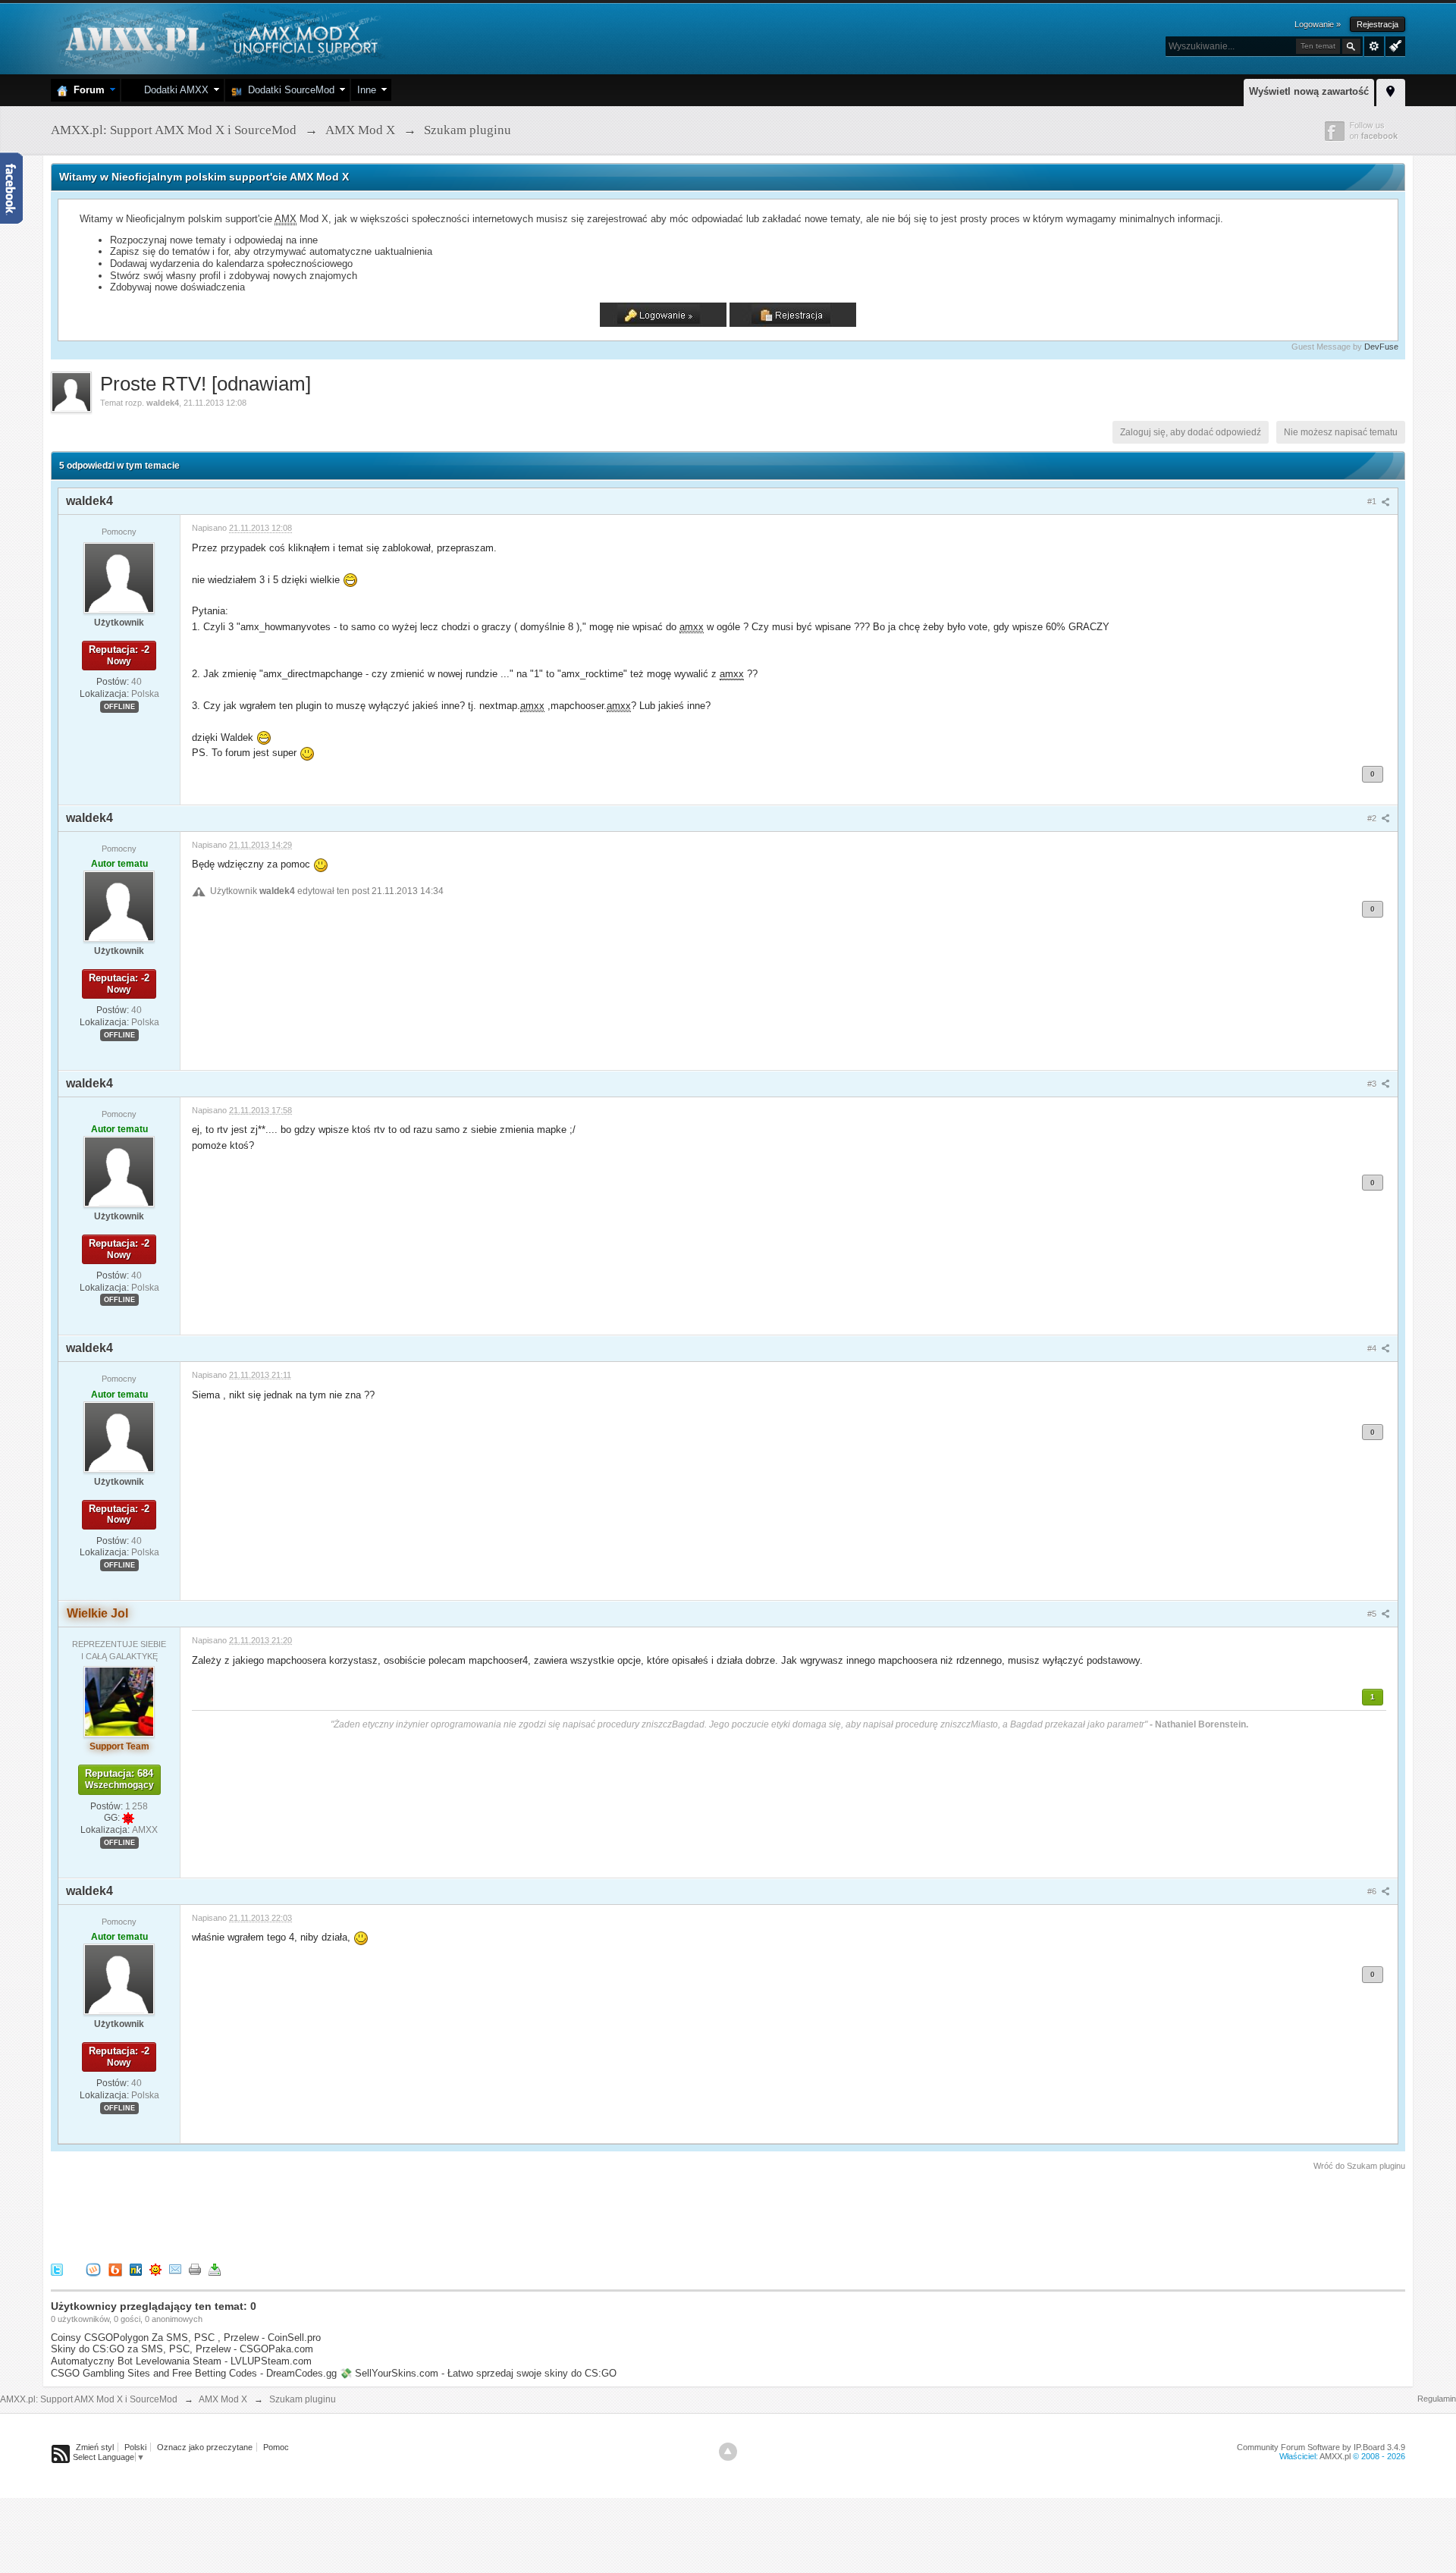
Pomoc (276, 2447)
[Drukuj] (195, 2269)
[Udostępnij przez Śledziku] (136, 2269)
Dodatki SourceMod (288, 90)
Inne (367, 90)
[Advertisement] (327, 2214)
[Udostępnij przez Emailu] (175, 2269)
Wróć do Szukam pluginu (1359, 2166)
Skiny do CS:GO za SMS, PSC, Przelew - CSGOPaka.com (182, 2349)
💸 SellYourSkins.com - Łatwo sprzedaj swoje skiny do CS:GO (478, 2373)
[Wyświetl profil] (119, 577)
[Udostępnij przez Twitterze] (57, 2269)
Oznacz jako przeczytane (205, 2447)
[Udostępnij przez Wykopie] (93, 2269)
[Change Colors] (1393, 45)
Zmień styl (95, 2447)
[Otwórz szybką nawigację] (1391, 90)
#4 (1373, 1348)
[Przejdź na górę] (728, 2452)
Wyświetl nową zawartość (1309, 91)
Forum (86, 90)
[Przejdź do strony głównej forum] (220, 38)
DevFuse (1381, 347)
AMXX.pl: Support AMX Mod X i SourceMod (89, 2399)
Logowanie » (1318, 24)
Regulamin (1437, 2399)
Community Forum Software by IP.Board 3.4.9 (1321, 2447)
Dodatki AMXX (173, 90)
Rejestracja (1378, 24)
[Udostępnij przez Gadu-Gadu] (155, 2269)
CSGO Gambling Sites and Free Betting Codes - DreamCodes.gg (194, 2373)
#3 (1373, 1084)
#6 (1373, 1891)
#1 (1373, 501)
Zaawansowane (1374, 46)
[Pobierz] (215, 2269)
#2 (1373, 818)
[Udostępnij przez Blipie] (115, 2269)
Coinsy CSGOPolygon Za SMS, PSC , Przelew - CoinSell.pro (186, 2338)
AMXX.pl (1335, 2456)
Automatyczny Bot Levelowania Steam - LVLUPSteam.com (181, 2361)
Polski (135, 2447)
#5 (1373, 1614)
